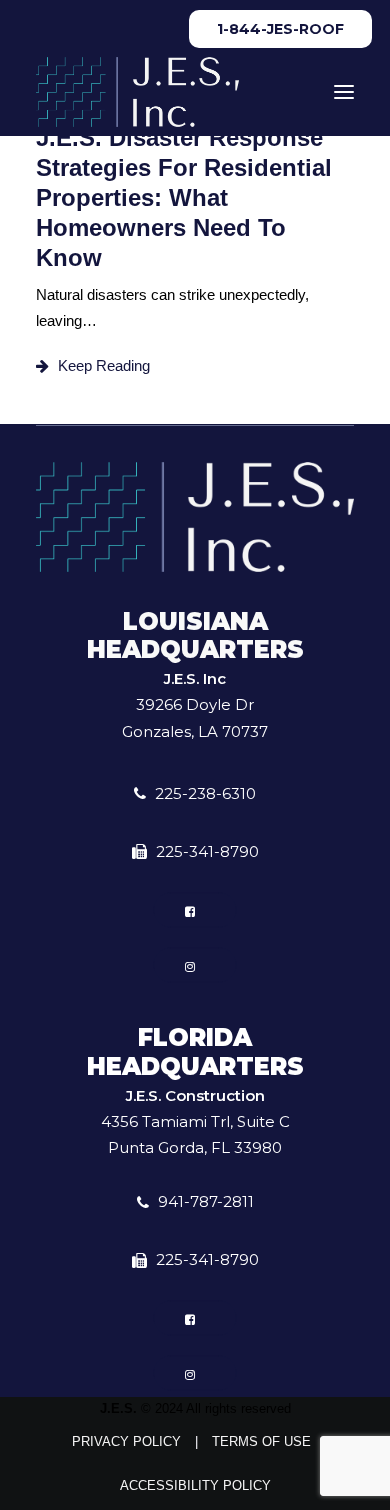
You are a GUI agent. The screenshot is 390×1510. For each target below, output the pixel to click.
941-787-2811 (206, 1201)
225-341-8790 (207, 851)
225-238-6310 (205, 793)
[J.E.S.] (137, 92)
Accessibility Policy (195, 1485)
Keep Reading (104, 365)
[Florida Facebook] (195, 1318)
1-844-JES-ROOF (280, 29)
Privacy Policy (126, 1441)
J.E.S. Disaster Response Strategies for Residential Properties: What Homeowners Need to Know (184, 197)
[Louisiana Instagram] (195, 964)
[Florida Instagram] (195, 1373)
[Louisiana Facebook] (195, 909)
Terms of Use (261, 1441)
